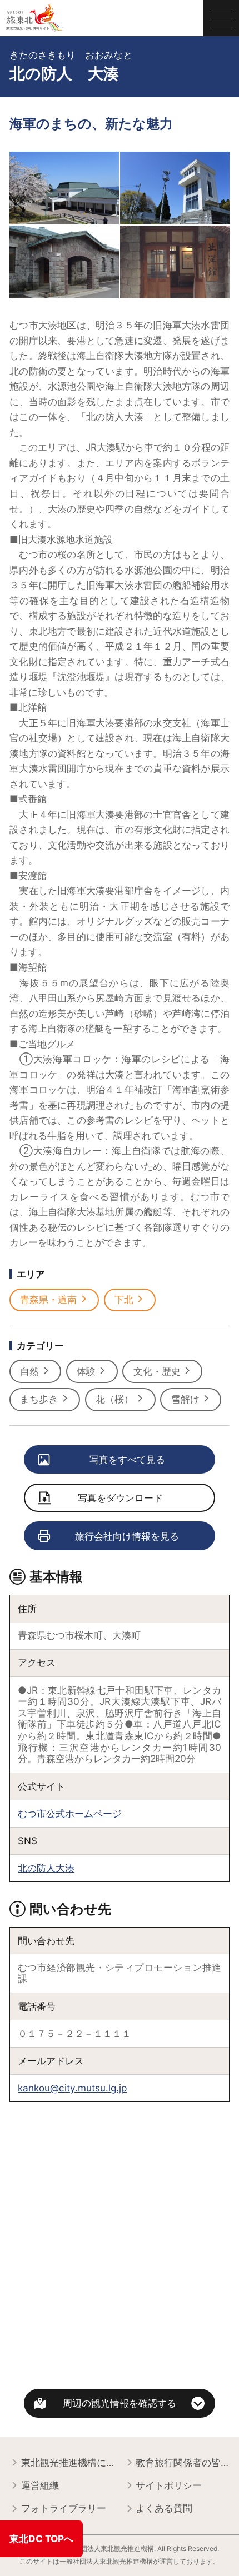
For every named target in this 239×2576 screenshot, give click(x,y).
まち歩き (39, 1399)
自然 (29, 1371)
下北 (124, 1299)
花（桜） (114, 1399)
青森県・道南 (48, 1299)
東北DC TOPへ (41, 2538)
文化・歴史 (157, 1371)
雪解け (185, 1399)
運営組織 (40, 2485)
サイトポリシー (169, 2485)
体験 (86, 1371)
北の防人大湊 (46, 1868)
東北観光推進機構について (68, 2462)
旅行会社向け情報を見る (127, 1536)
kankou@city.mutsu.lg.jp (72, 2088)
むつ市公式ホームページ (70, 1813)
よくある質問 (164, 2508)
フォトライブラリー (64, 2508)
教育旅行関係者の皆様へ (183, 2462)
